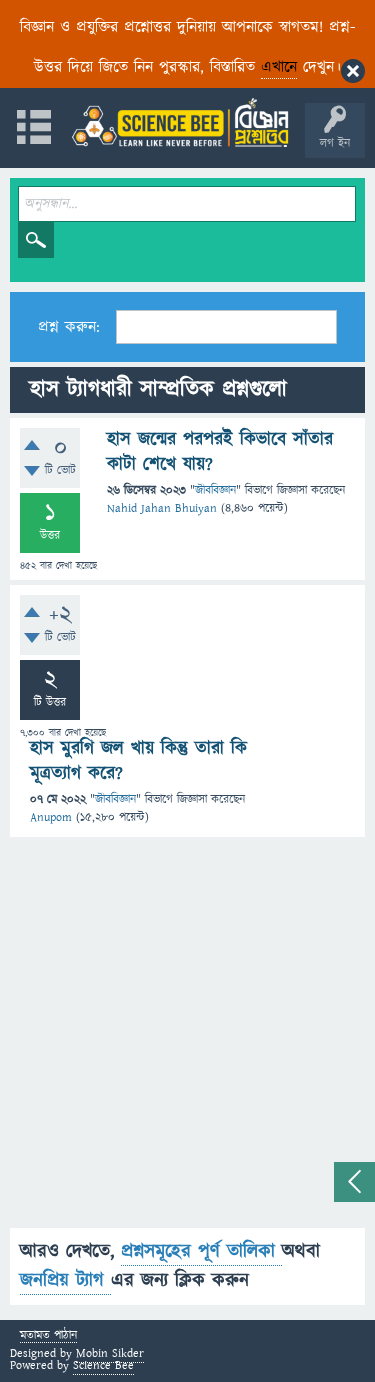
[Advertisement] (187, 1040)
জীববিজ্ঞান (215, 490)
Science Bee (103, 1365)
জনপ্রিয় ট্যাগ (65, 1280)
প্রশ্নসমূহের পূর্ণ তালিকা (201, 1251)
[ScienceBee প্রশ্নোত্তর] (180, 122)
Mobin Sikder (110, 1353)
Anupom (51, 817)
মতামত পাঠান (48, 1336)
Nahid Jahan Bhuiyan (162, 508)
